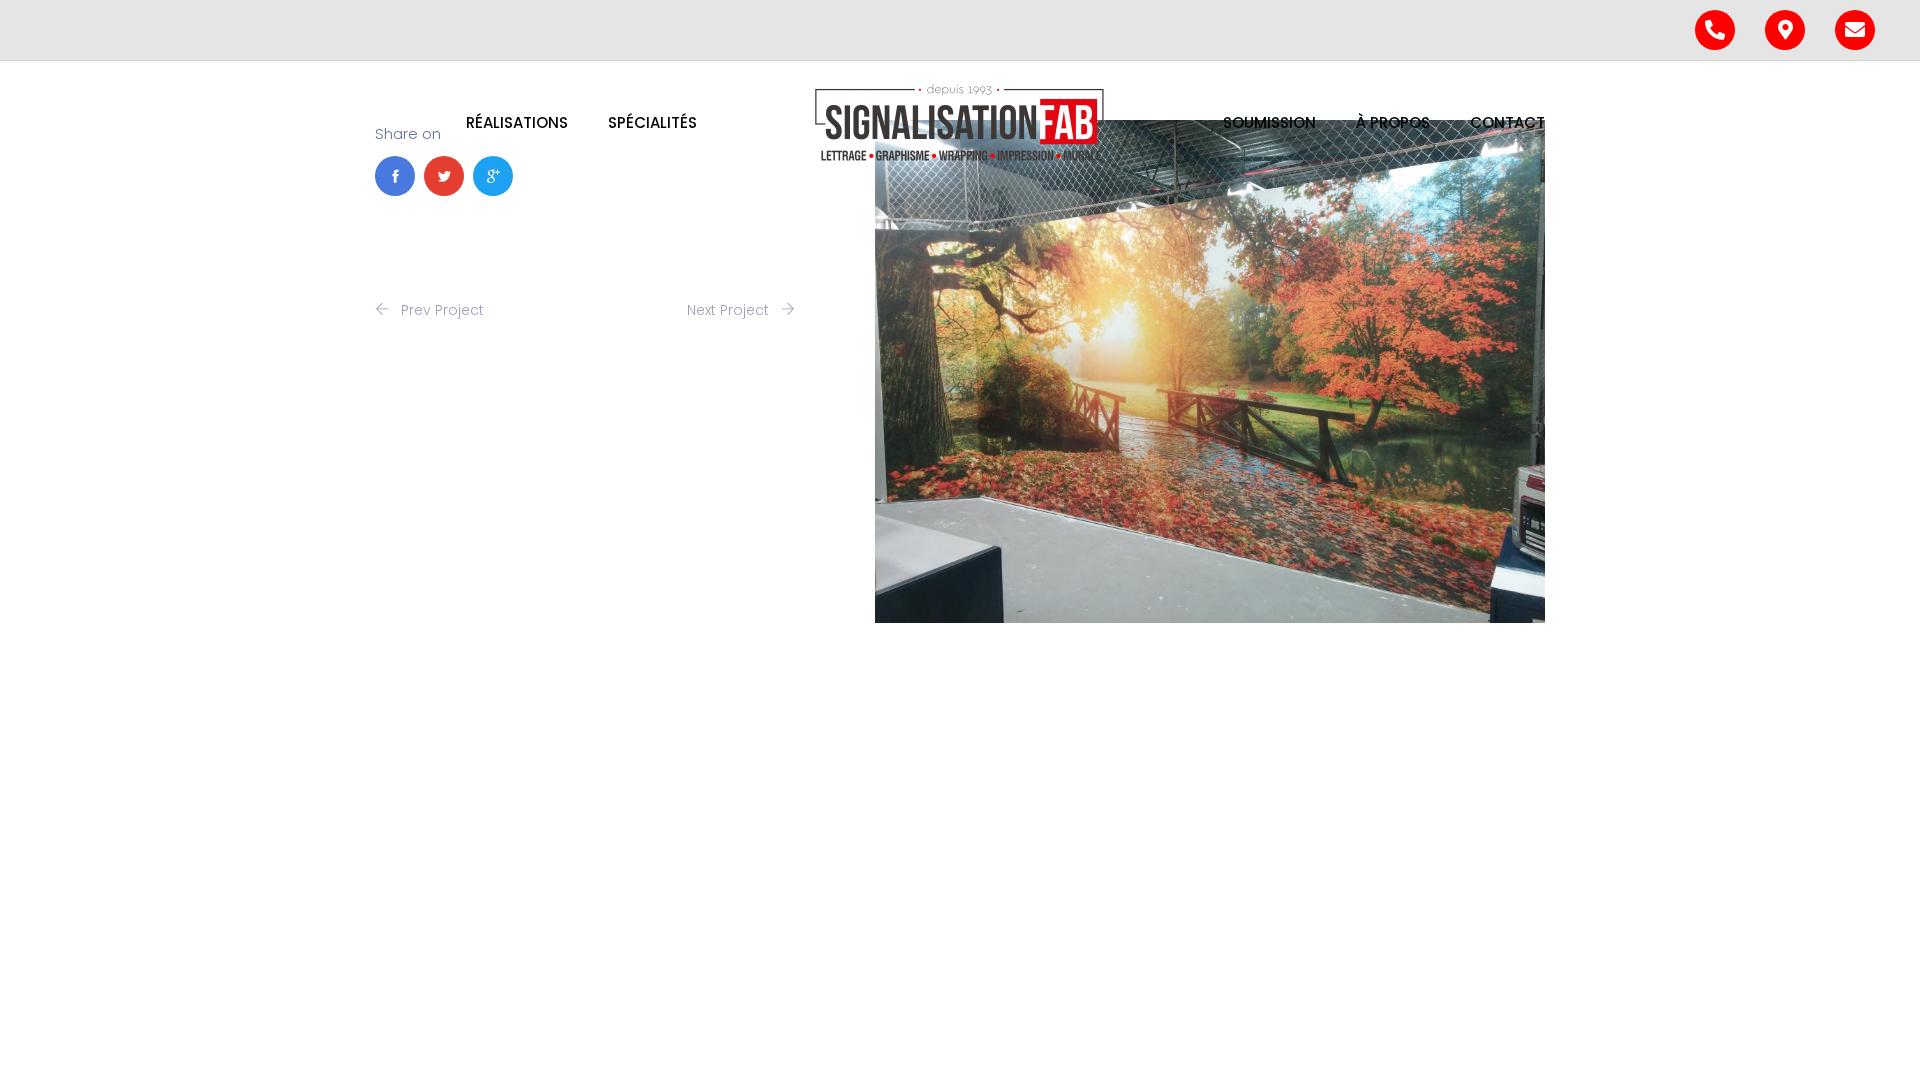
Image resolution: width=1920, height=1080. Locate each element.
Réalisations (517, 122)
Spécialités (652, 122)
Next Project (730, 310)
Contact (1507, 122)
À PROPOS (1393, 122)
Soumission (1269, 122)
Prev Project (440, 310)
